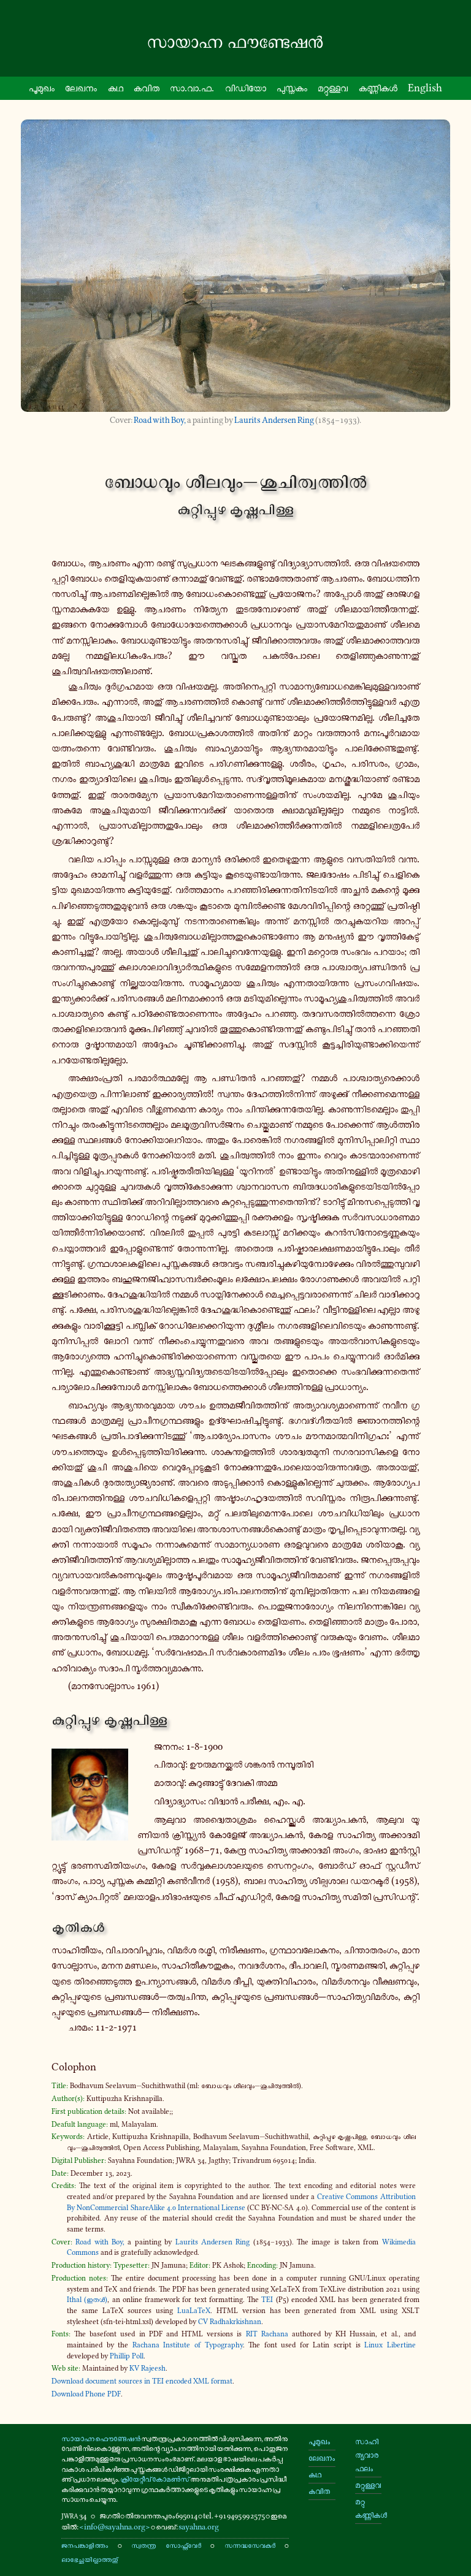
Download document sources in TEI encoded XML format (142, 2381)
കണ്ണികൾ (378, 88)
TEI (267, 2300)
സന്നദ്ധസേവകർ (250, 2545)
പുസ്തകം (292, 88)
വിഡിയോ (246, 88)
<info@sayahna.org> (115, 2527)
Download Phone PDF (86, 2394)
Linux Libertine (390, 2345)
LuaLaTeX (194, 2311)
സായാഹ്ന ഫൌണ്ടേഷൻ (101, 2438)
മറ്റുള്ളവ (333, 88)
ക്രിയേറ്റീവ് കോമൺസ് (155, 2479)
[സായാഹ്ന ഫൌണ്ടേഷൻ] (235, 42)
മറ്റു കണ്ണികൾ (368, 2508)
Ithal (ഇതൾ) (87, 2300)
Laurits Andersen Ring (274, 420)
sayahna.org (199, 2527)
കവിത (147, 88)
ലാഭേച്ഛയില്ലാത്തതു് (90, 2559)
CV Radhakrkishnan (230, 2322)
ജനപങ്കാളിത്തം (85, 2545)
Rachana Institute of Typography (188, 2345)
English (425, 88)
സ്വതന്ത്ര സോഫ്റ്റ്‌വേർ (166, 2545)
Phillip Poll (127, 2356)
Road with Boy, (160, 420)
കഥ (116, 88)
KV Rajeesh (147, 2368)
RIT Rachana (267, 2334)
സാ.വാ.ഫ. (192, 88)
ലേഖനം (81, 88)
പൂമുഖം (42, 88)
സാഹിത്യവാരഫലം (367, 2455)
